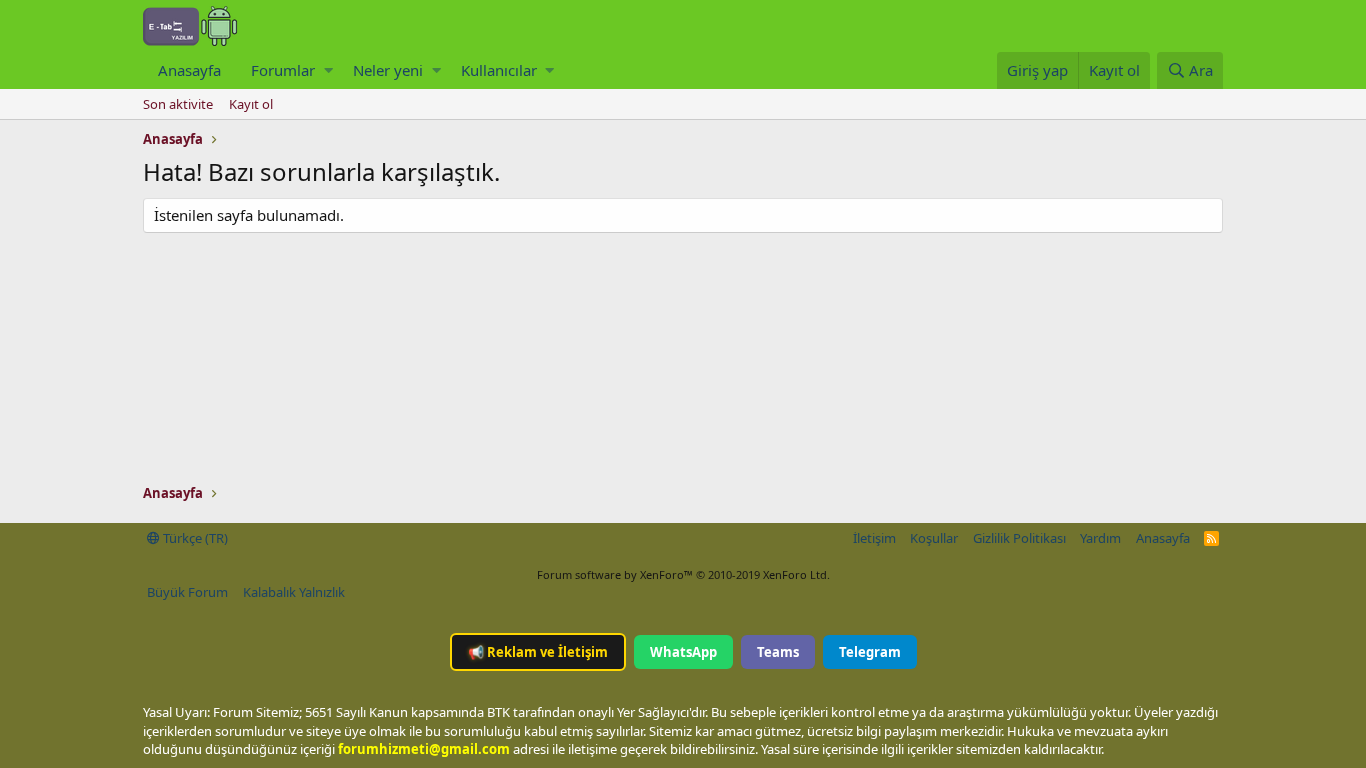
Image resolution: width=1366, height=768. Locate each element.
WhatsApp (683, 652)
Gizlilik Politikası (1019, 538)
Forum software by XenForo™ (683, 574)
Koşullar (934, 538)
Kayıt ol (251, 104)
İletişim (874, 538)
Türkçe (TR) (194, 538)
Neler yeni (388, 70)
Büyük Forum (187, 592)
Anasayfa (189, 70)
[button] (328, 70)
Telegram (870, 652)
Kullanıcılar (499, 70)
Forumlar (283, 70)
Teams (778, 652)
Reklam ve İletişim (538, 652)
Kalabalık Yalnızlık (294, 592)
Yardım (1100, 538)
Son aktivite (178, 104)
